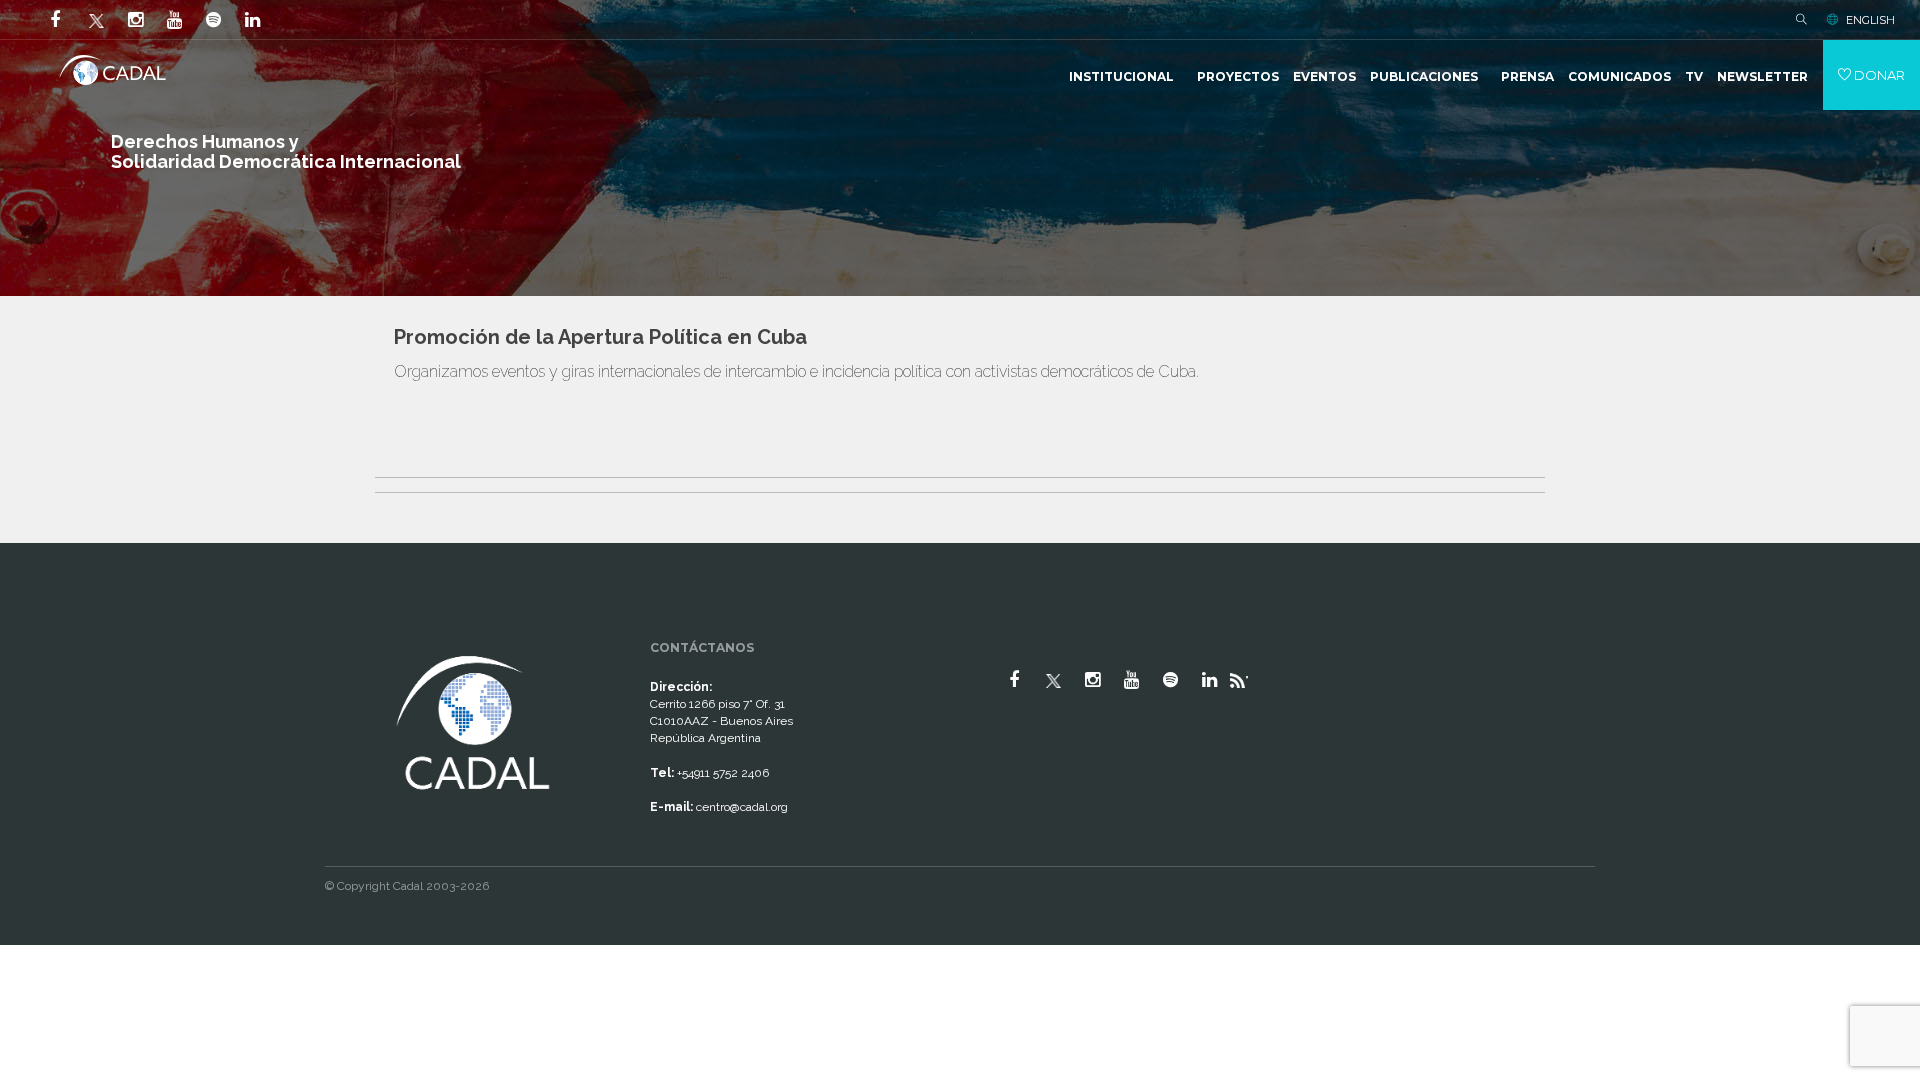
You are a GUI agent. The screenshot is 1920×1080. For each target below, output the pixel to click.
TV (1694, 76)
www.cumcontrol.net (38, 633)
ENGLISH (1870, 20)
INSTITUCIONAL (1121, 76)
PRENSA (1527, 76)
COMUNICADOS (1619, 76)
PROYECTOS (1238, 76)
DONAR (1878, 75)
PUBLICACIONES (1424, 76)
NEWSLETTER (1762, 76)
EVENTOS (1324, 76)
